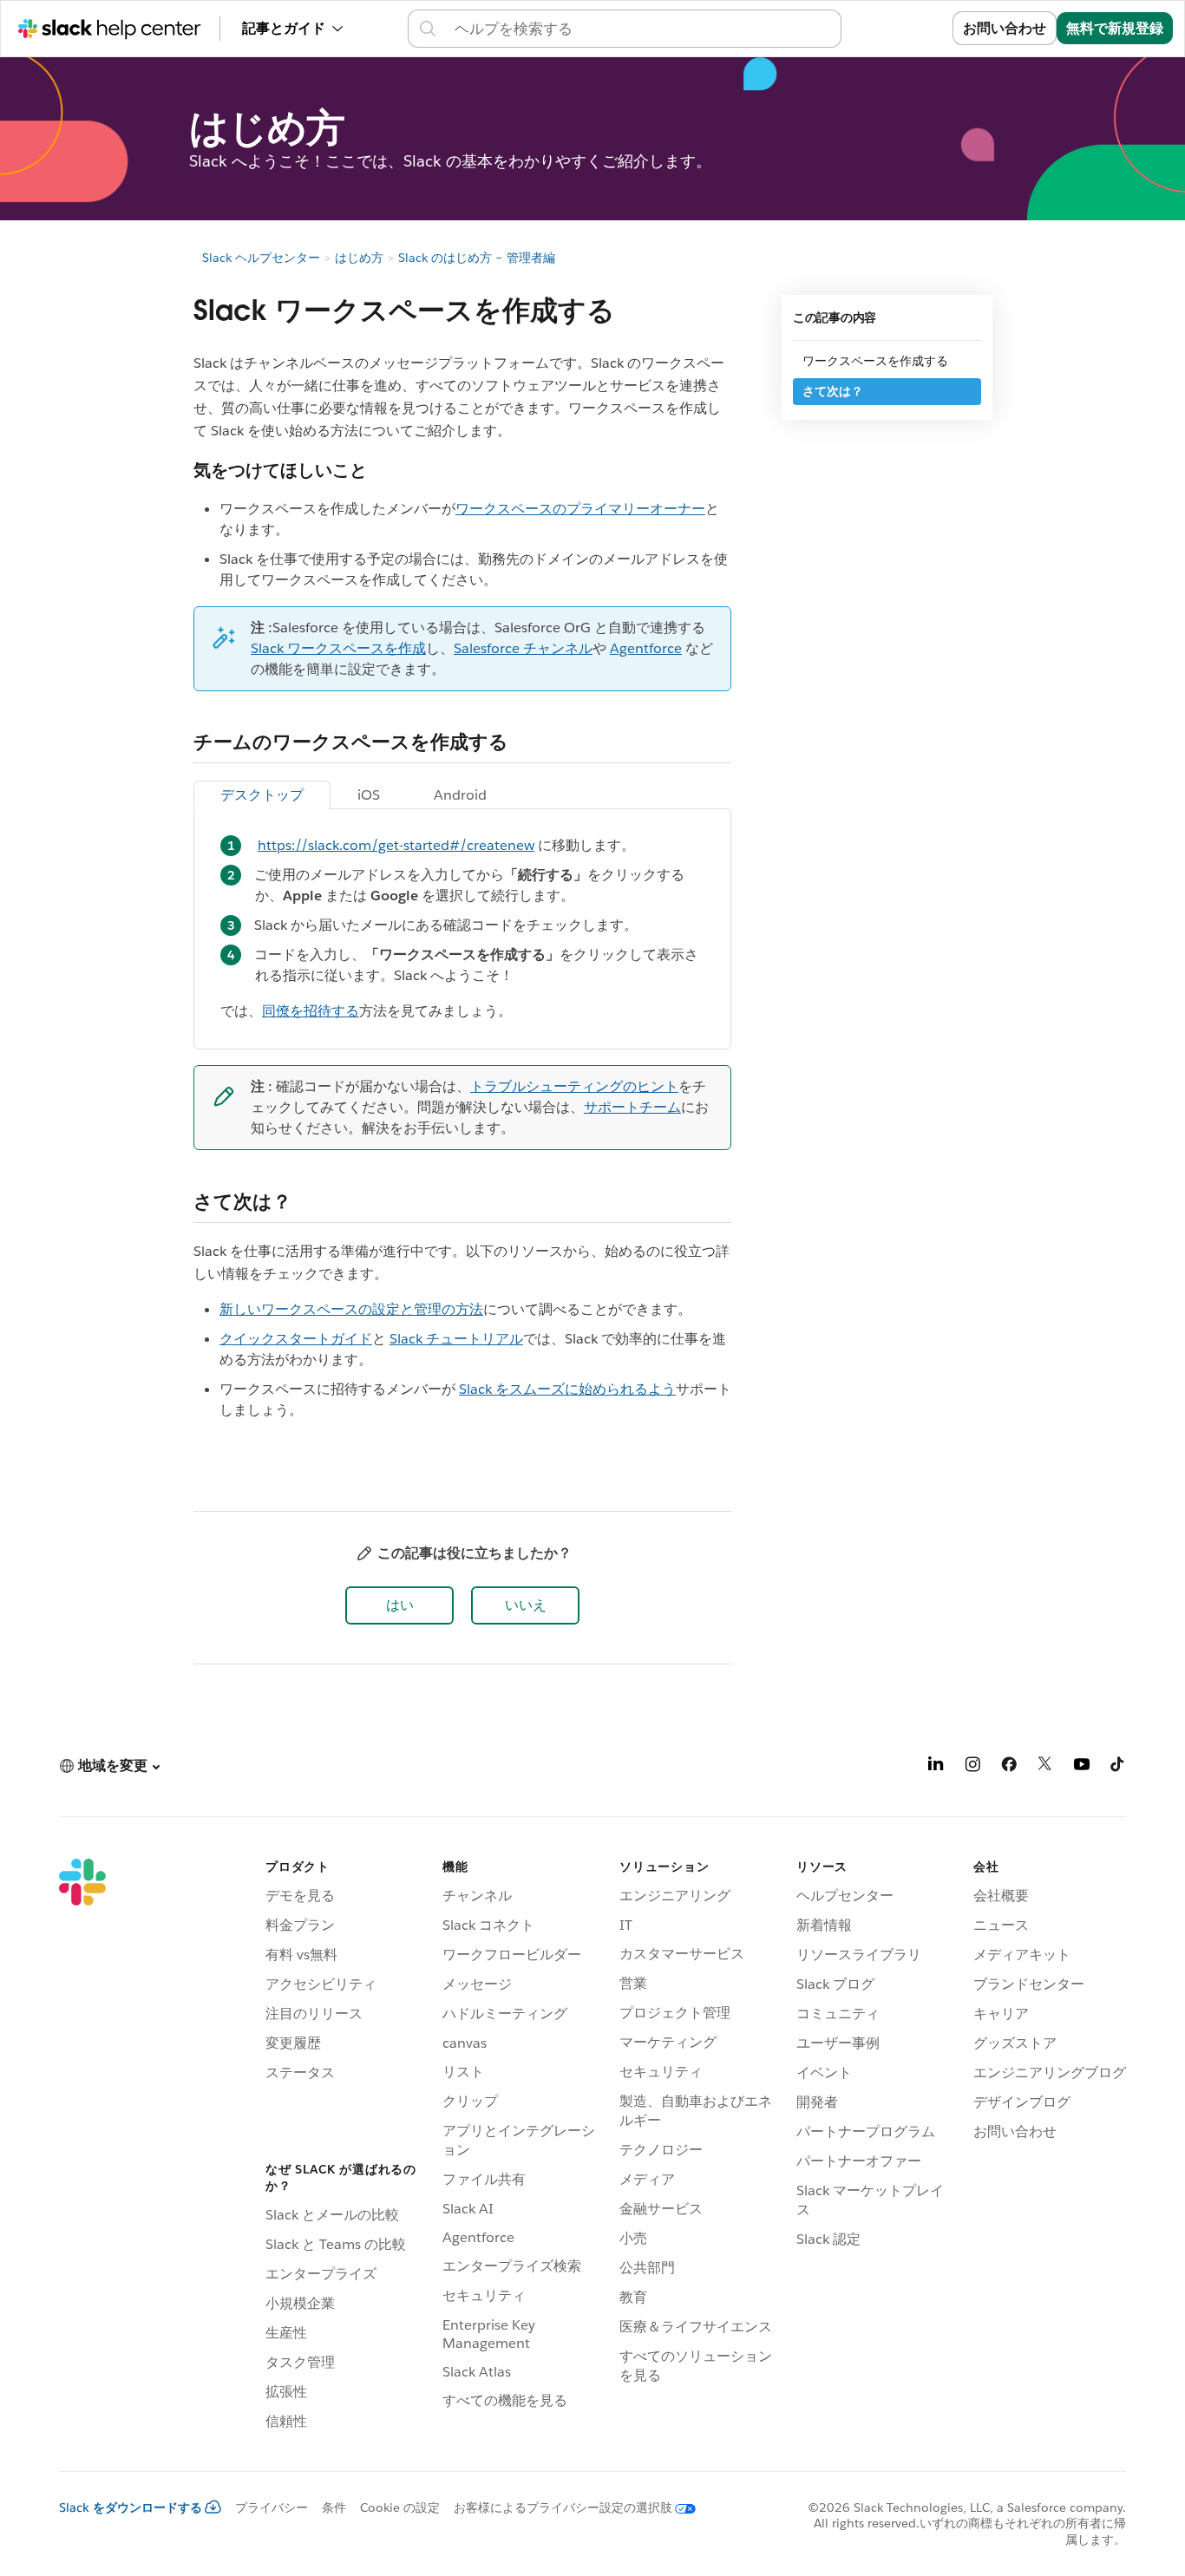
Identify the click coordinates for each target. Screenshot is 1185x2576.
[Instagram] (972, 1767)
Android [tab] (460, 795)
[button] (399, 1605)
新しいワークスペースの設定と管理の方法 (351, 1309)
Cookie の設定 (400, 2507)
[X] (1045, 1767)
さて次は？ (833, 391)
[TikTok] (1118, 1767)
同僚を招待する (311, 1011)
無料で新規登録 (1115, 28)
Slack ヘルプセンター (261, 258)
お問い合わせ (1005, 28)
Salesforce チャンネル (523, 648)
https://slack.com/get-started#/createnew (396, 845)
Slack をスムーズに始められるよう (567, 1389)
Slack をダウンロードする (131, 2507)
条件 (334, 2507)
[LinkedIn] (936, 1767)
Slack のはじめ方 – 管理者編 (477, 258)
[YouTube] (1082, 1767)
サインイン (896, 28)
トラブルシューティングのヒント (574, 1086)
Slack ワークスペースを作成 (338, 648)
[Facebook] (1009, 1767)
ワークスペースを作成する (875, 361)
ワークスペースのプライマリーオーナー (580, 509)
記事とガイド (284, 28)
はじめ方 (359, 258)
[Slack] (82, 2148)
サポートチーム (632, 1107)
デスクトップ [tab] (262, 795)
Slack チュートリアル (456, 1339)
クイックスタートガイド (296, 1339)
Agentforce (646, 648)
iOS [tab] (369, 795)
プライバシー (272, 2507)
